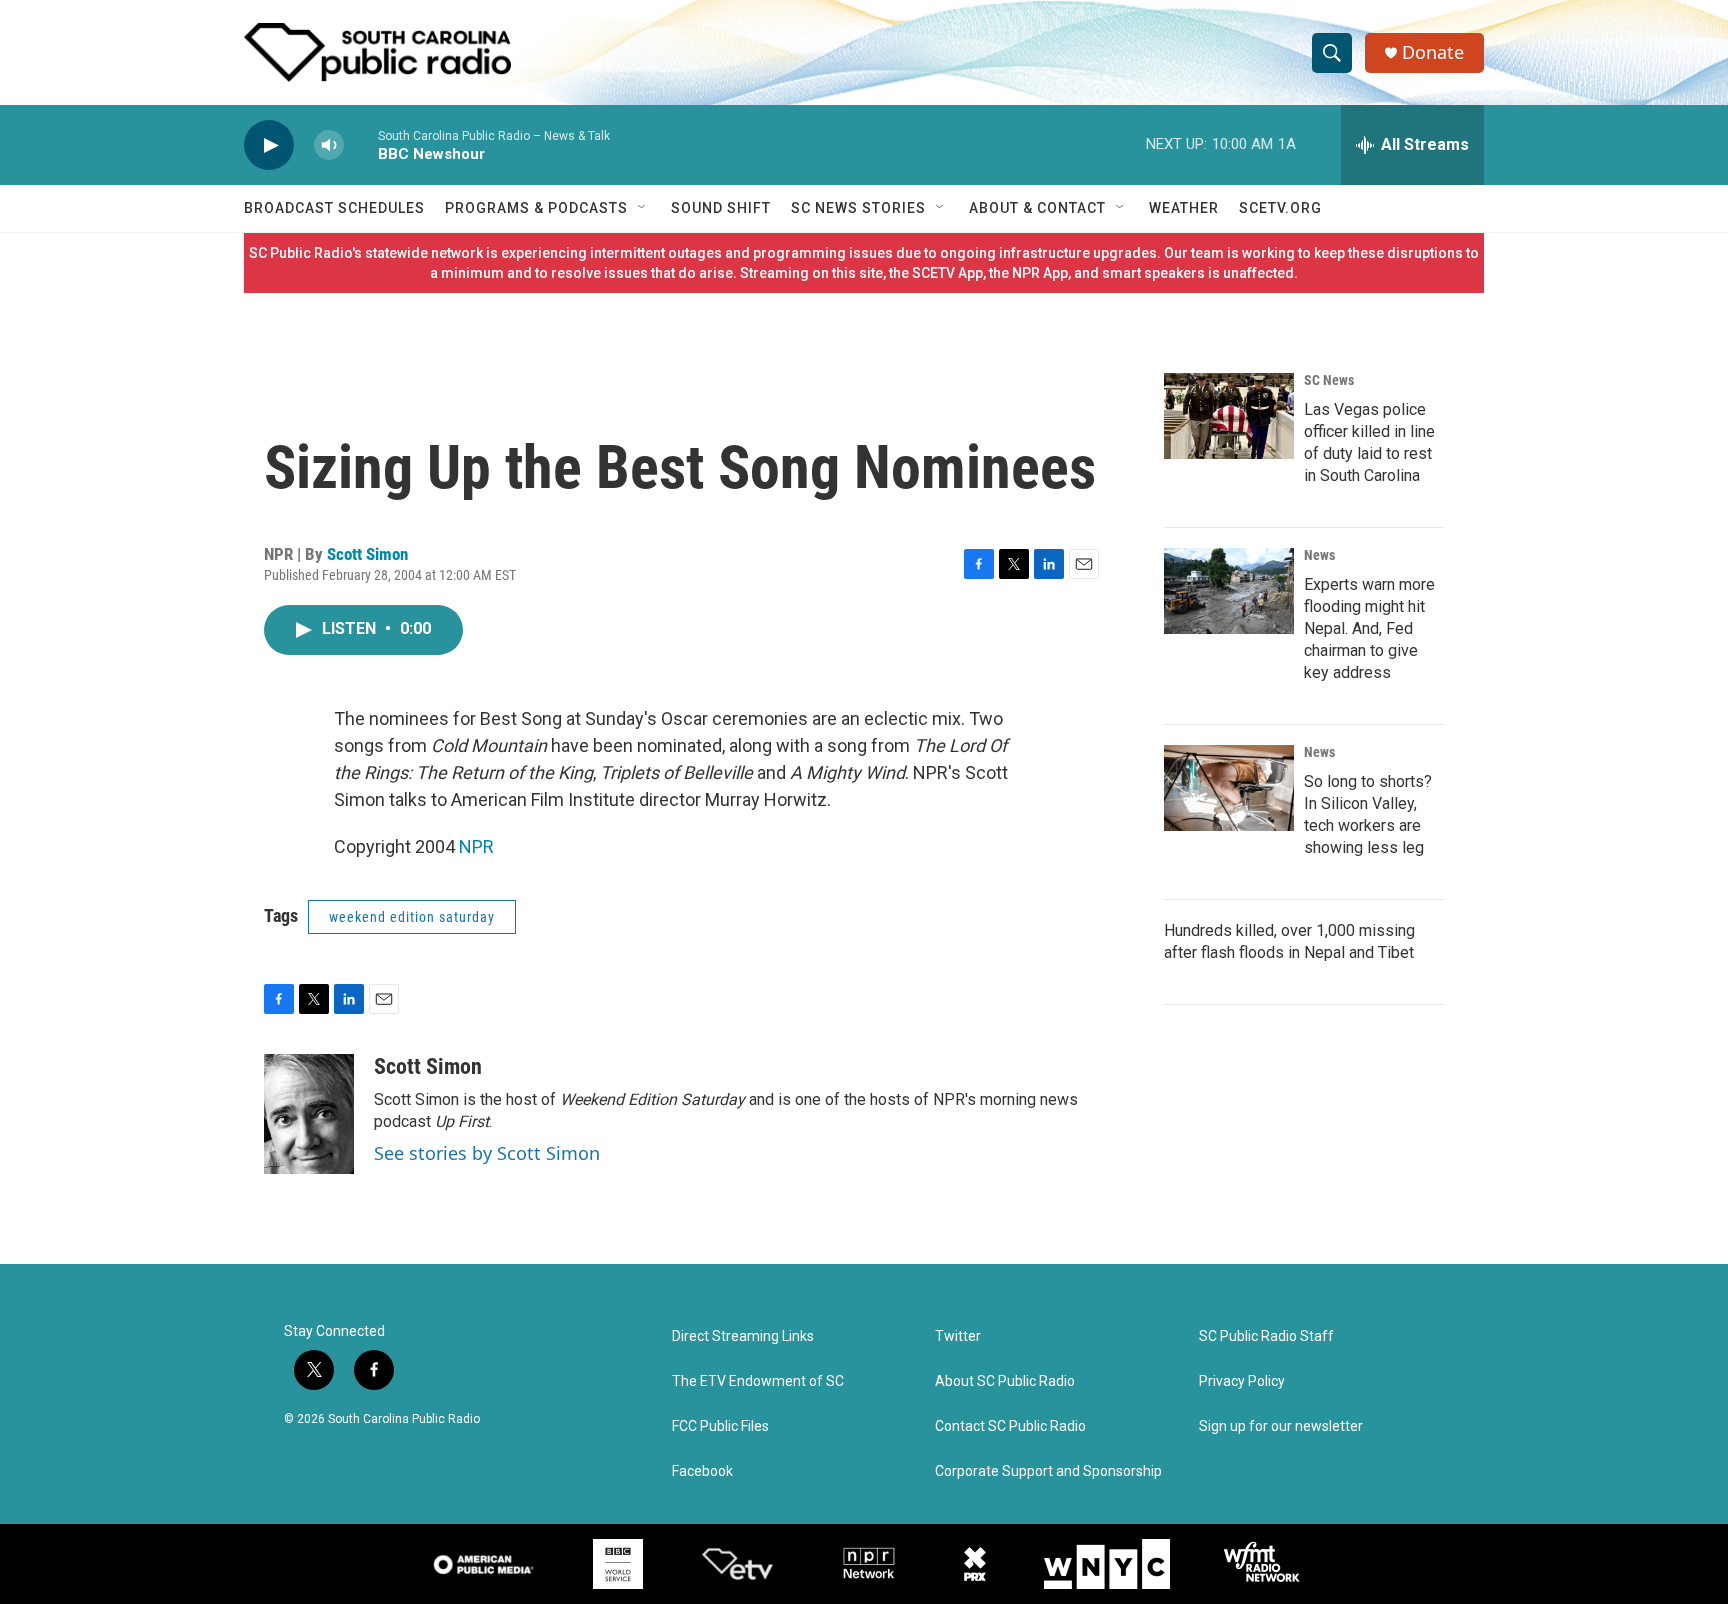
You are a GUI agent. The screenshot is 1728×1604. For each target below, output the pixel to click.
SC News (1329, 380)
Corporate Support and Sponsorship (1048, 1471)
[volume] (329, 145)
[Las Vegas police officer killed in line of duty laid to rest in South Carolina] (1229, 416)
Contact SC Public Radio (1010, 1426)
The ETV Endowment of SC (758, 1381)
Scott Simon (367, 554)
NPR (476, 846)
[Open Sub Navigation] (643, 208)
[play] (269, 145)
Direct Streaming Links (743, 1336)
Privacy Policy (1242, 1381)
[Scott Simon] (309, 1114)
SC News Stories (858, 208)
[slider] (361, 144)
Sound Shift (721, 208)
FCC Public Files (720, 1426)
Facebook (702, 1471)
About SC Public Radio (1005, 1381)
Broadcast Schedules (334, 208)
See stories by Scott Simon (487, 1153)
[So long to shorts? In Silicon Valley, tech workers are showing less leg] (1229, 788)
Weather (1184, 208)
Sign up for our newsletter (1281, 1426)
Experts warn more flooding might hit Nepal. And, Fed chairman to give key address (1369, 628)
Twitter (958, 1336)
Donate (1433, 52)
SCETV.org (1280, 208)
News (1319, 555)
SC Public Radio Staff (1266, 1336)
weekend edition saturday (412, 917)
